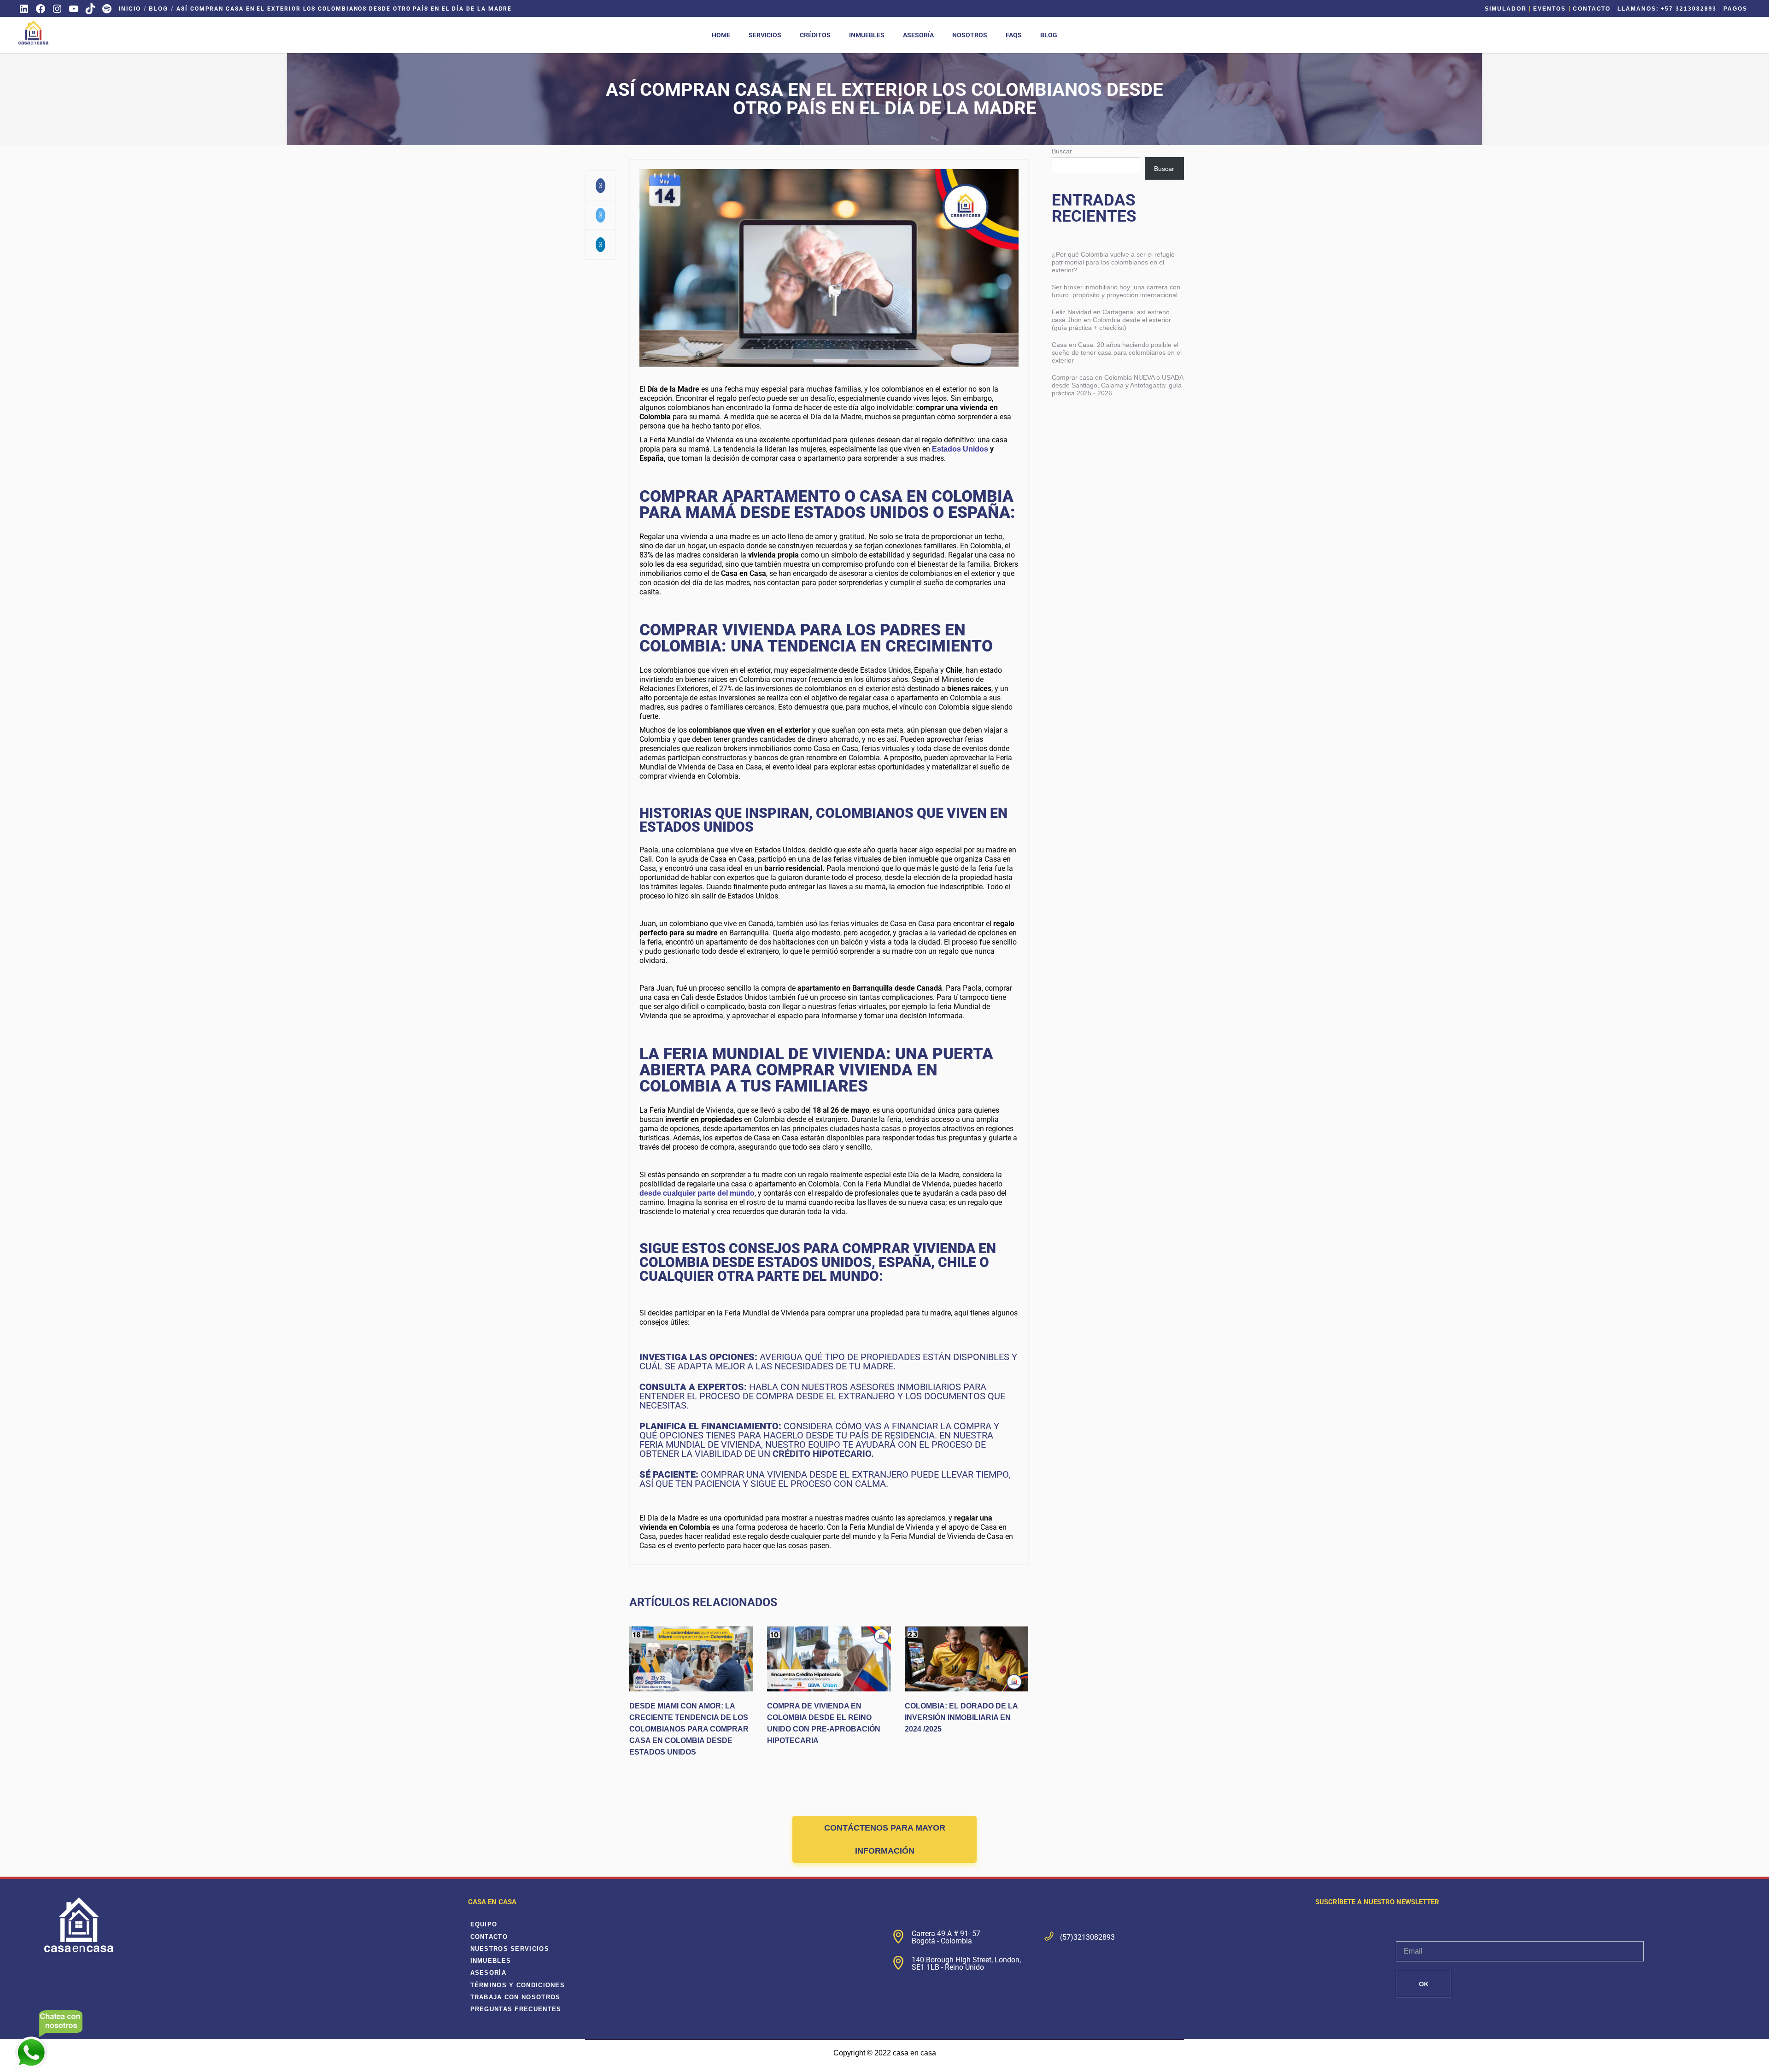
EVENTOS (1549, 9)
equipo (484, 1924)
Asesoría (488, 1973)
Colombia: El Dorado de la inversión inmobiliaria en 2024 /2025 (961, 1717)
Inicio (130, 9)
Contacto (1592, 9)
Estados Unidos (960, 449)
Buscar (1062, 151)
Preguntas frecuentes (516, 2009)
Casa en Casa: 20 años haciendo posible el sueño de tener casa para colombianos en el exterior (1117, 352)
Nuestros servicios (510, 1949)
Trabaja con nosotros (515, 1997)
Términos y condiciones (518, 1985)
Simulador (1505, 9)
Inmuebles (491, 1961)
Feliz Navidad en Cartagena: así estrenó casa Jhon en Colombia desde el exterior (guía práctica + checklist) (1111, 320)
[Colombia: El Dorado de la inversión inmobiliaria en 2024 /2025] (967, 1659)
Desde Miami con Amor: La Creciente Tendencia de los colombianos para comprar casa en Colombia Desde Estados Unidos (689, 1729)
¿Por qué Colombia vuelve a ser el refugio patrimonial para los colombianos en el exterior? (1113, 262)
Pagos (1735, 9)
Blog (158, 9)
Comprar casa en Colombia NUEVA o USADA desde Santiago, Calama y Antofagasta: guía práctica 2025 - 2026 (1117, 385)
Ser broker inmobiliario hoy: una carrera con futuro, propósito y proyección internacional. (1116, 291)
